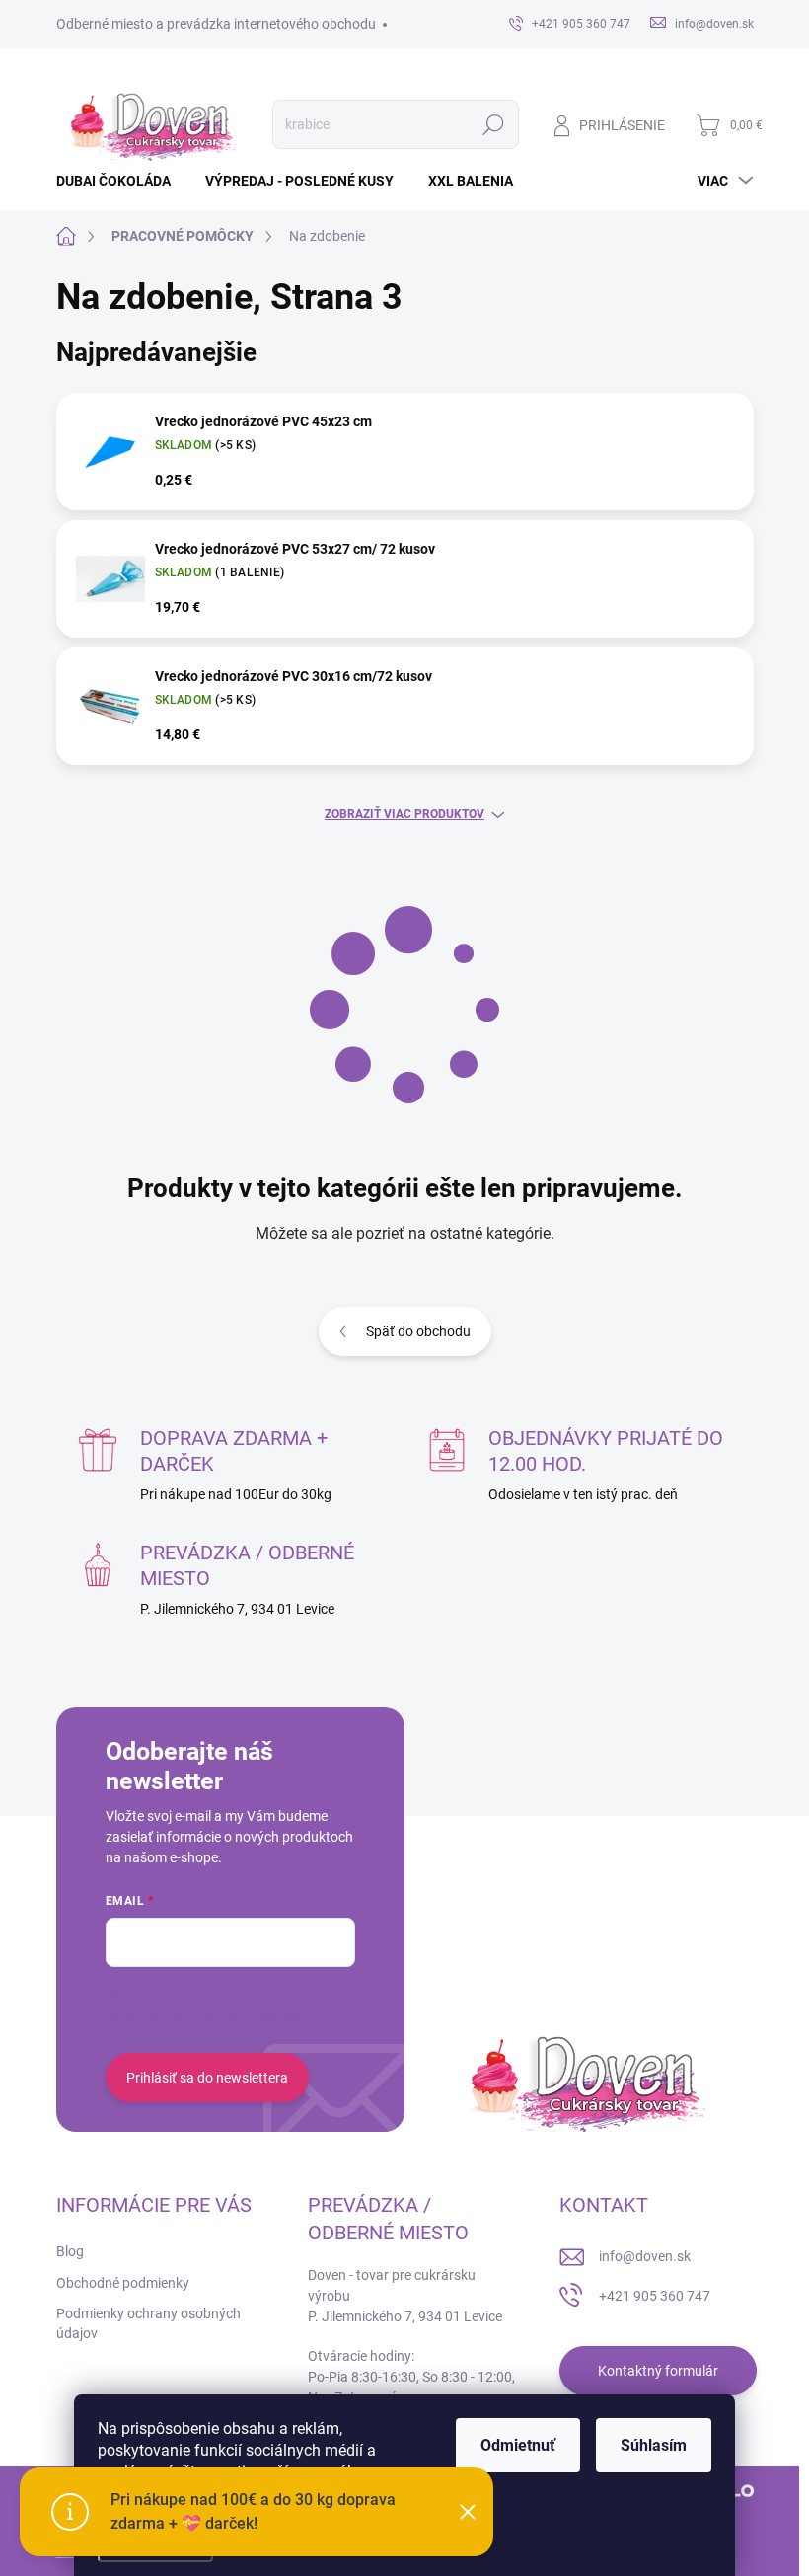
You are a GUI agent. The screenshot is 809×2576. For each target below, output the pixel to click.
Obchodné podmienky (123, 2283)
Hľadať (493, 124)
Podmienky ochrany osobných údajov (148, 2323)
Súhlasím (654, 2445)
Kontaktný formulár (658, 2371)
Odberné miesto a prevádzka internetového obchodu (216, 24)
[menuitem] (121, 181)
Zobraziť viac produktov (404, 814)
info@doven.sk (645, 2256)
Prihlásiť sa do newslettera (207, 2078)
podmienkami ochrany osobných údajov (227, 2017)
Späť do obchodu (418, 1331)
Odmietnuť (518, 2445)
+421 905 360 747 (655, 2296)
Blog (70, 2251)
